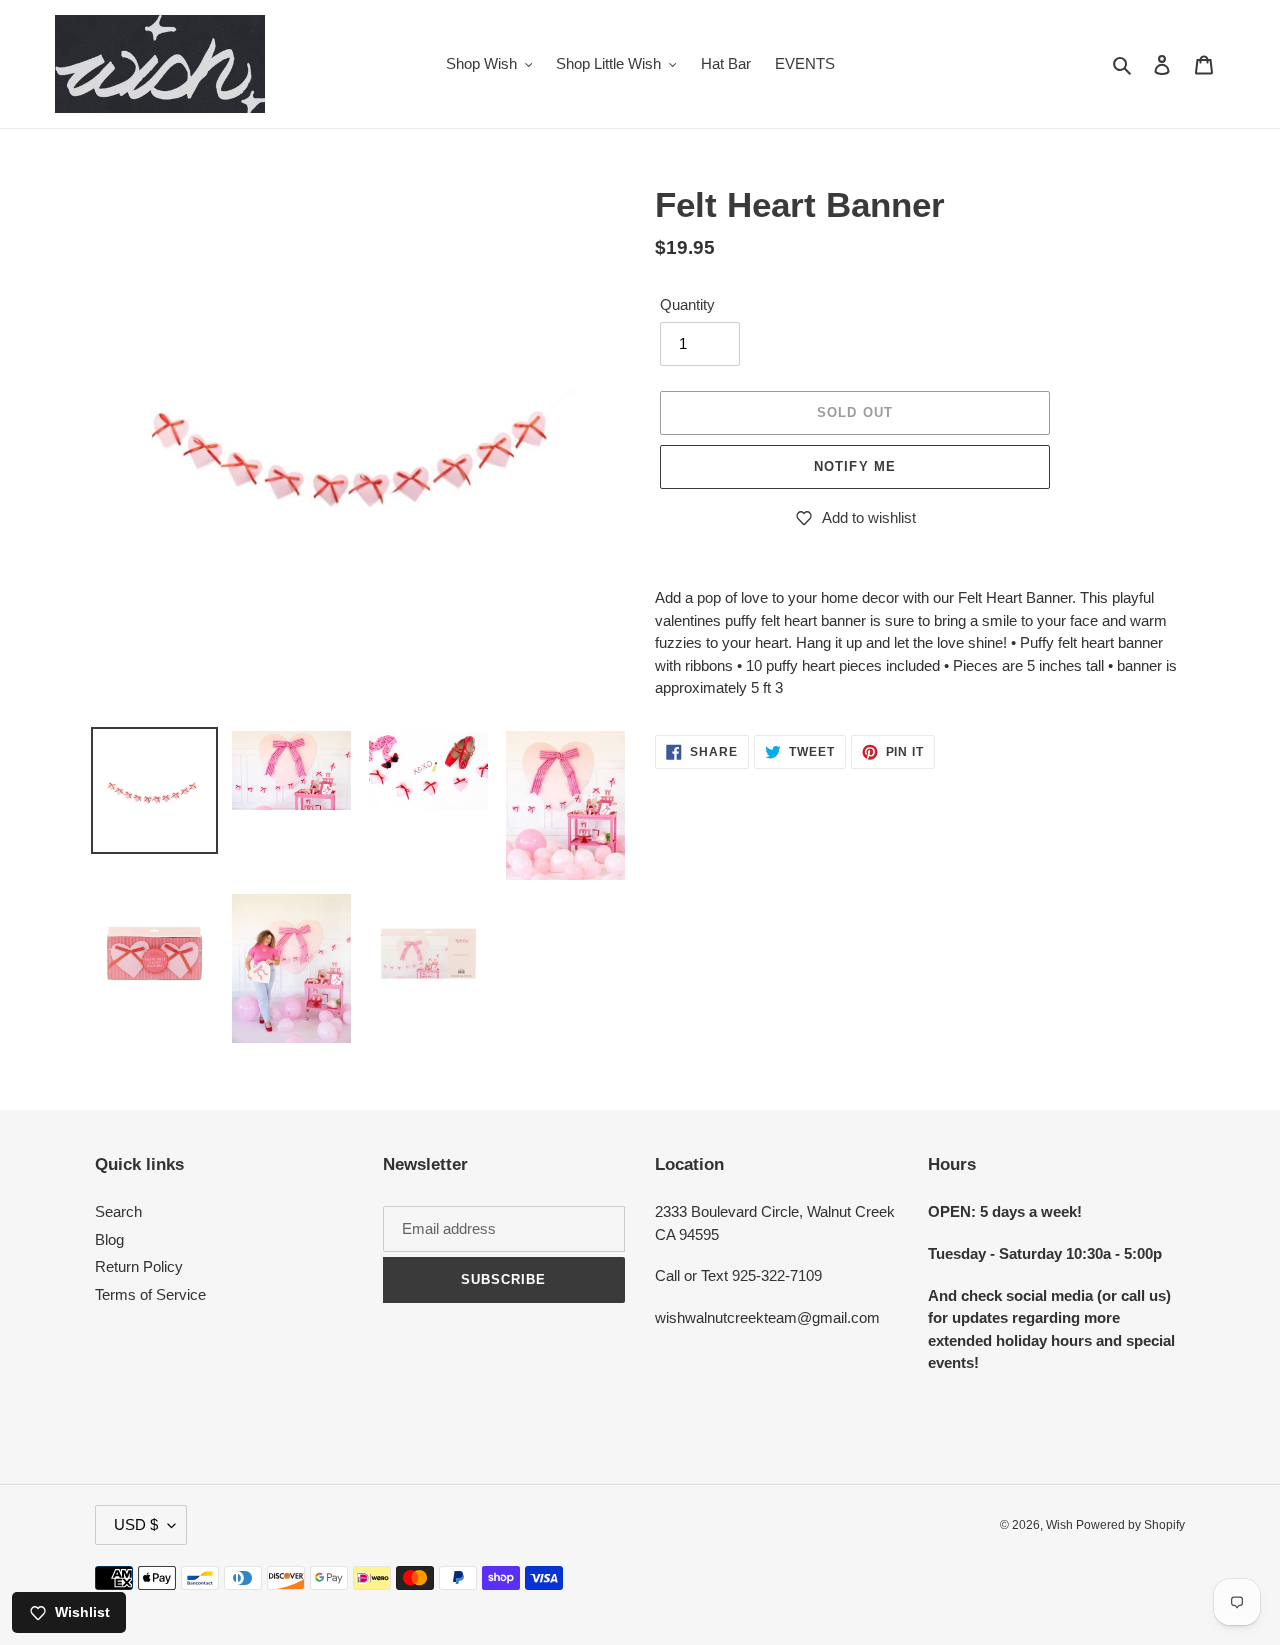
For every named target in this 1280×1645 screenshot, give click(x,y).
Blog (109, 1239)
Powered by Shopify (1130, 1525)
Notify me (854, 466)
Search (118, 1211)
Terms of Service (150, 1294)
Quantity (687, 304)
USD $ (136, 1524)
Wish (1061, 1525)
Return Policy (139, 1266)
